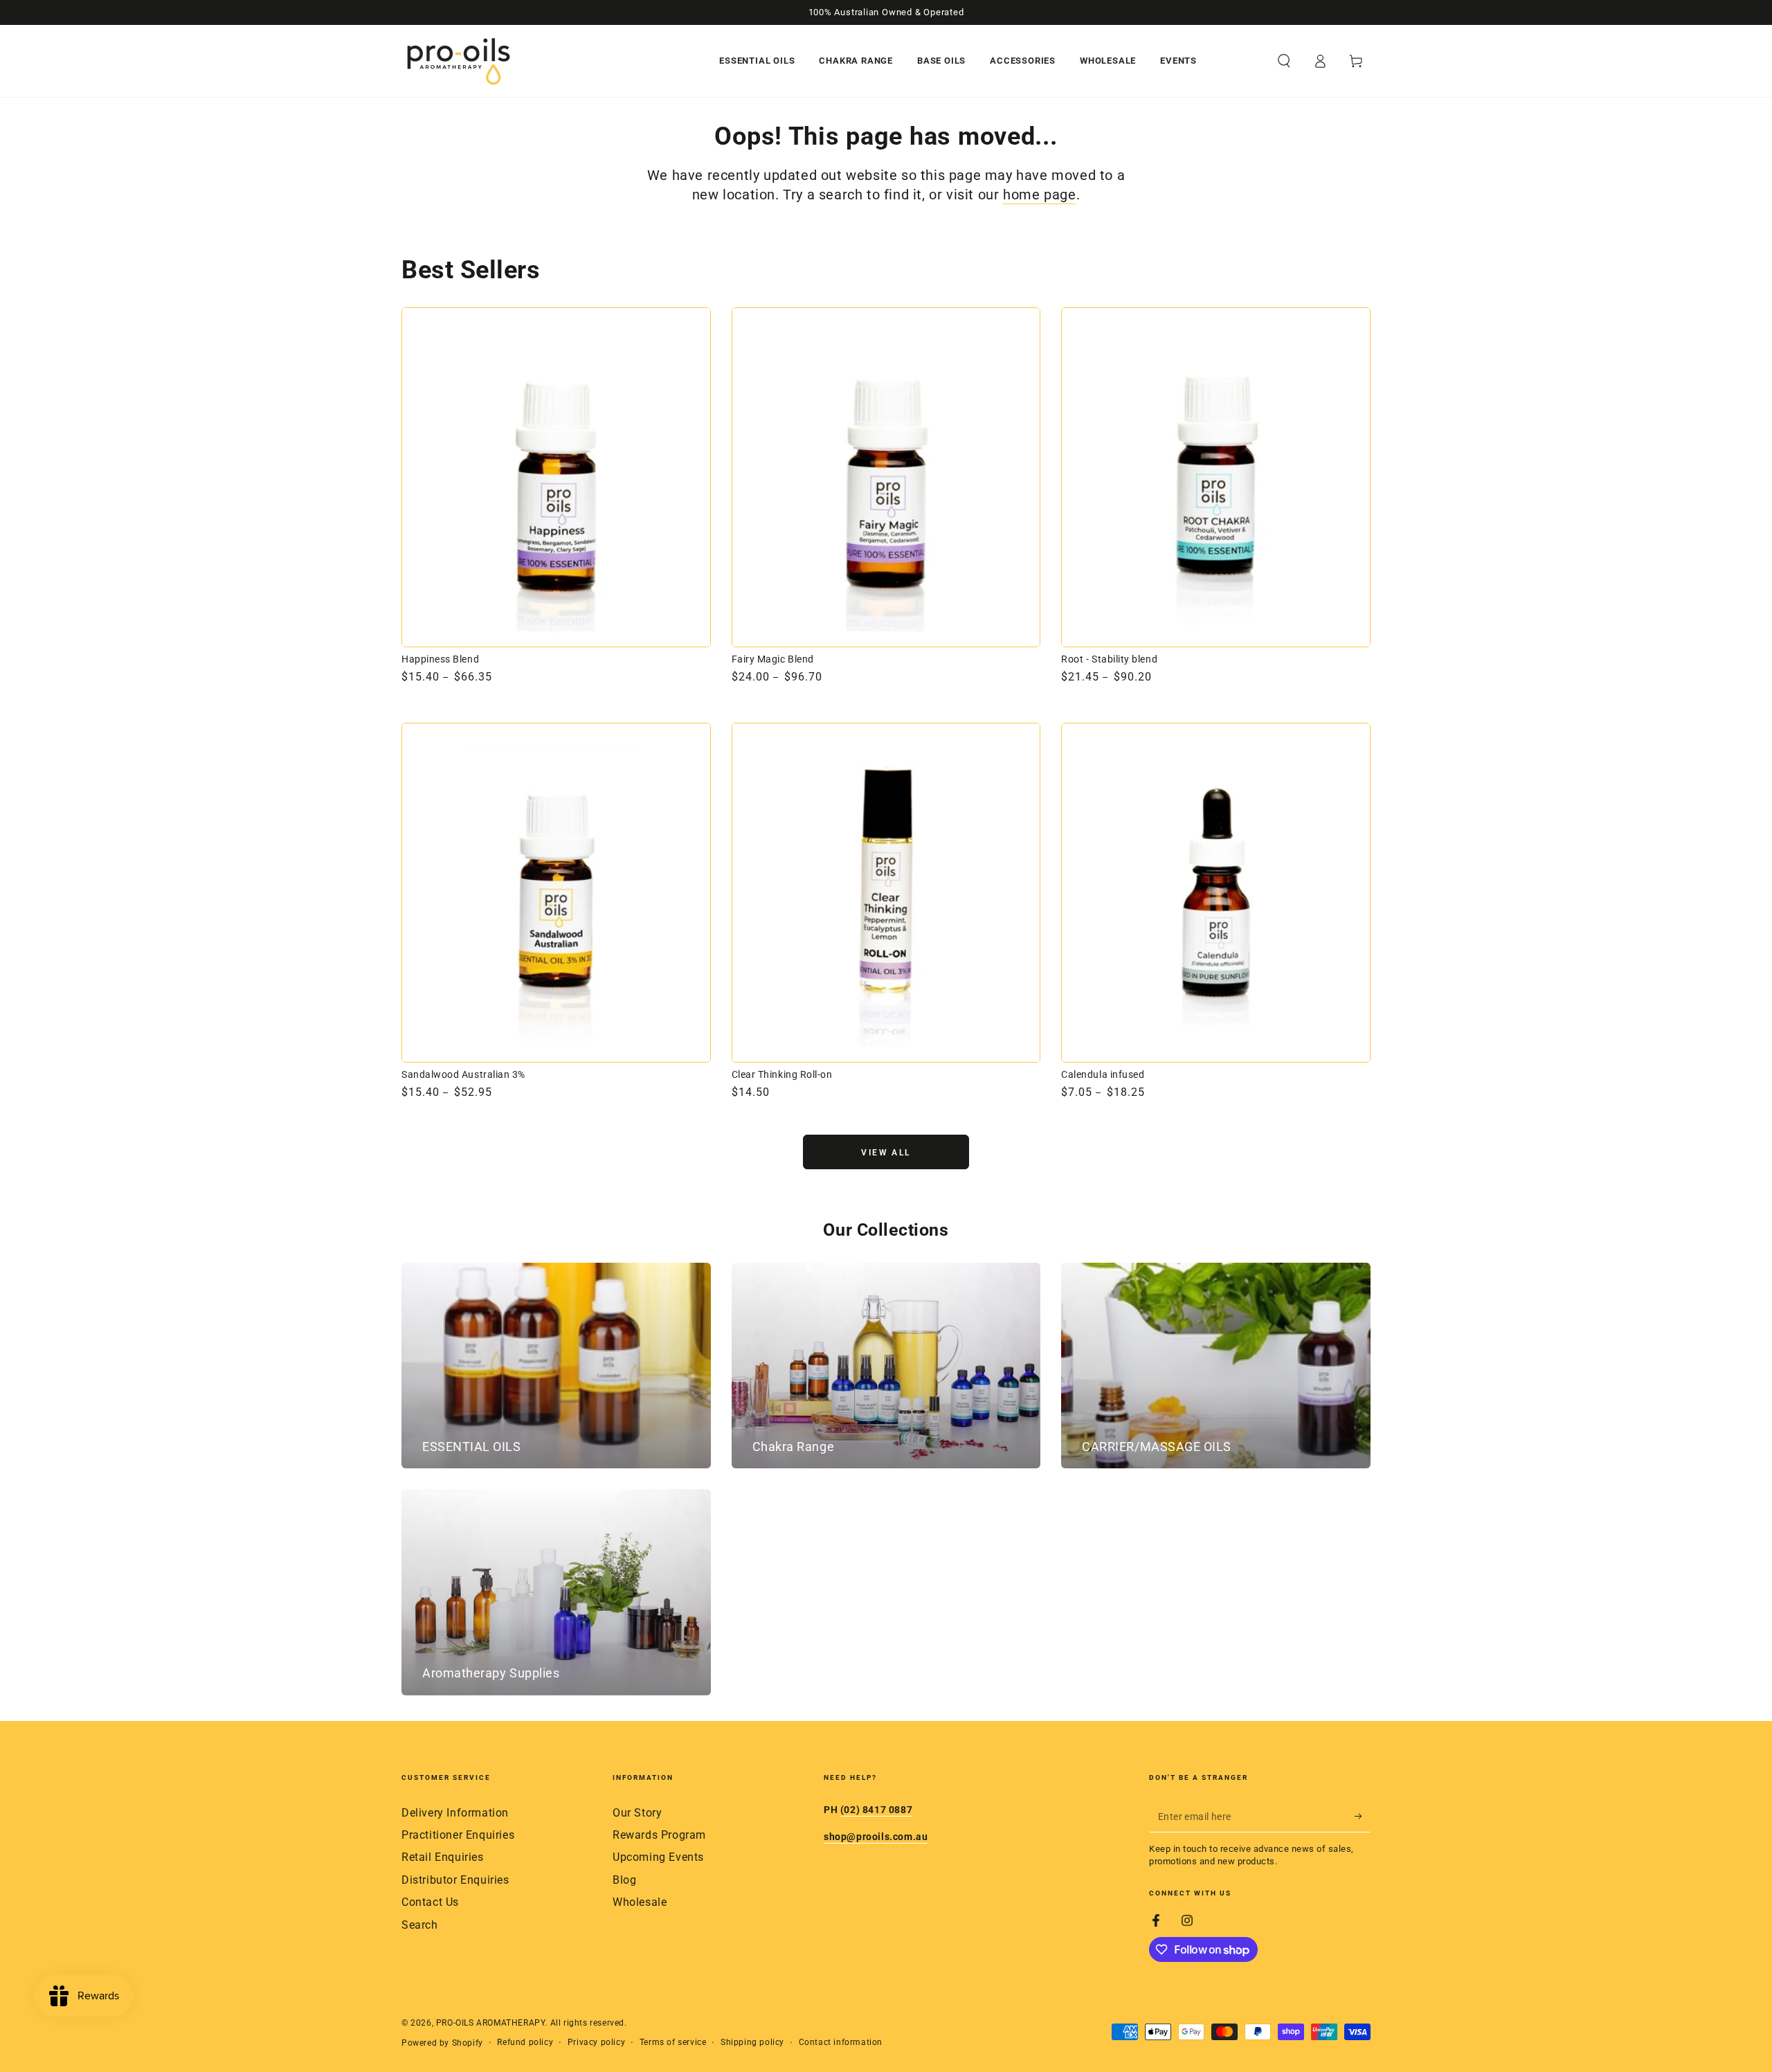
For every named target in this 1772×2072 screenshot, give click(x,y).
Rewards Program (659, 1835)
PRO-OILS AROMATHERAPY (491, 2023)
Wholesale (640, 1902)
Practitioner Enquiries (458, 1835)
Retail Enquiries (443, 1857)
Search (420, 1925)
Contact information (841, 2042)
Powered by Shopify (442, 2043)
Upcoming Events (658, 1857)
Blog (624, 1880)
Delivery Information (455, 1813)
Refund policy (525, 2042)
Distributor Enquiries (455, 1880)
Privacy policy (596, 2042)
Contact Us (430, 1902)
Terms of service (673, 2042)
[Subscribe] (1363, 1817)
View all (886, 1153)
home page (1039, 195)
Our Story (637, 1813)
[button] (1284, 61)
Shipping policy (752, 2042)
